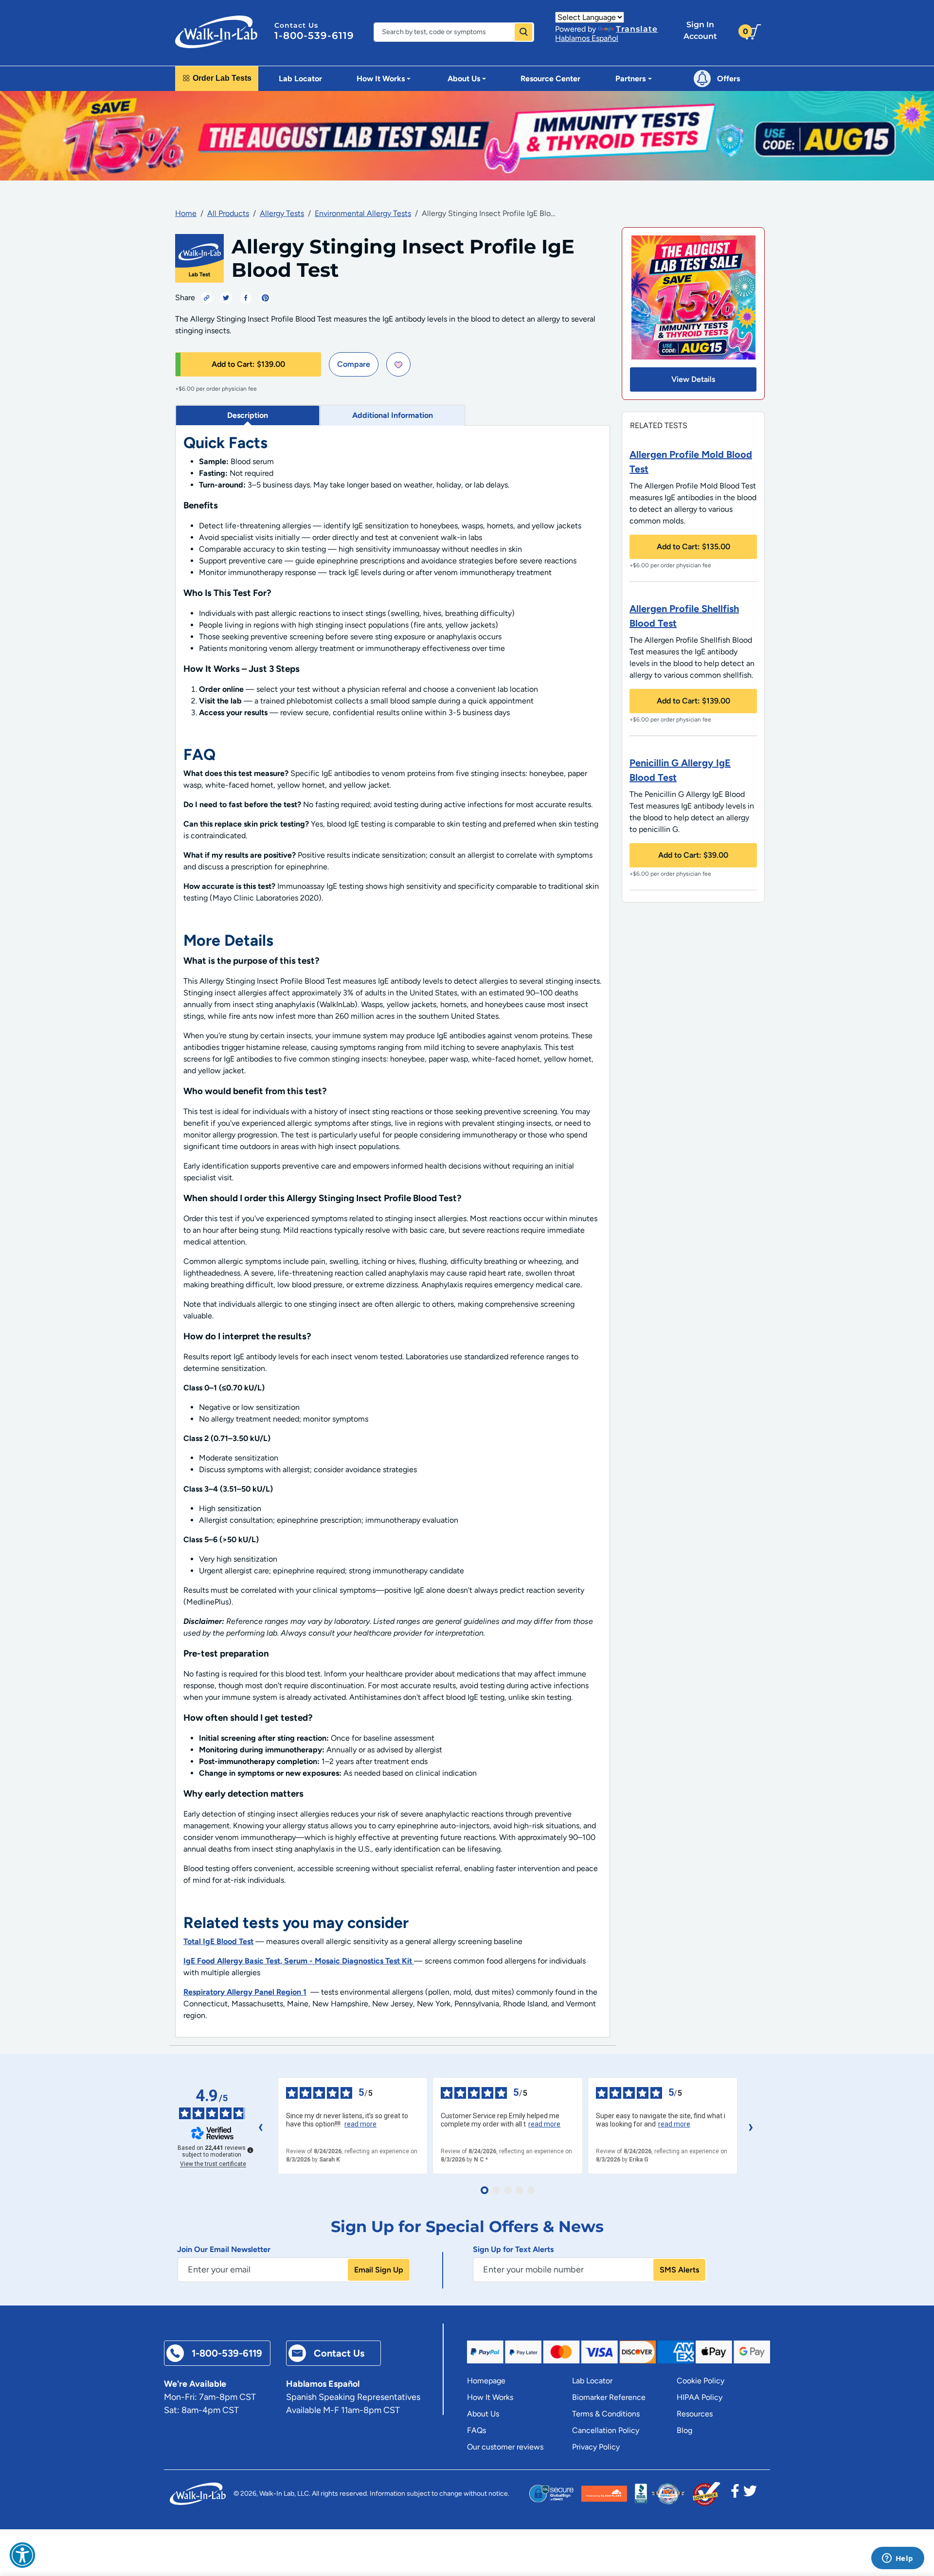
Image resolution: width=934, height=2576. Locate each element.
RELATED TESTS (659, 425)
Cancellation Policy (606, 2430)
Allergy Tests (282, 213)
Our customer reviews (505, 2447)
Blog (684, 2430)
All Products (228, 213)
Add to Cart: (248, 364)
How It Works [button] (381, 79)
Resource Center (550, 79)
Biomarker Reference (609, 2397)
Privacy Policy (596, 2447)
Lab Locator (300, 79)
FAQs (476, 2430)
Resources (695, 2414)
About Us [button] (464, 79)
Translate (637, 29)
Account (700, 30)
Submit (523, 32)
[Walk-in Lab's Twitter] (750, 2494)
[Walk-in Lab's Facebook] (735, 2494)
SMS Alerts (679, 2270)
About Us (483, 2414)
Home (186, 213)
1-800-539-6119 (314, 36)
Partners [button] (630, 79)
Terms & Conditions (606, 2414)
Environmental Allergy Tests (363, 213)
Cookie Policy (700, 2381)
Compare (354, 364)
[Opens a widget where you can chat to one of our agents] (898, 2559)
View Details (693, 379)
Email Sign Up (379, 2270)
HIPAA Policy (700, 2397)
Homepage (486, 2381)
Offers (728, 79)
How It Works (490, 2397)
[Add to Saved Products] (398, 364)
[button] (22, 2555)
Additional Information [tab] (393, 415)
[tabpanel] (393, 1232)
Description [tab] (248, 415)
